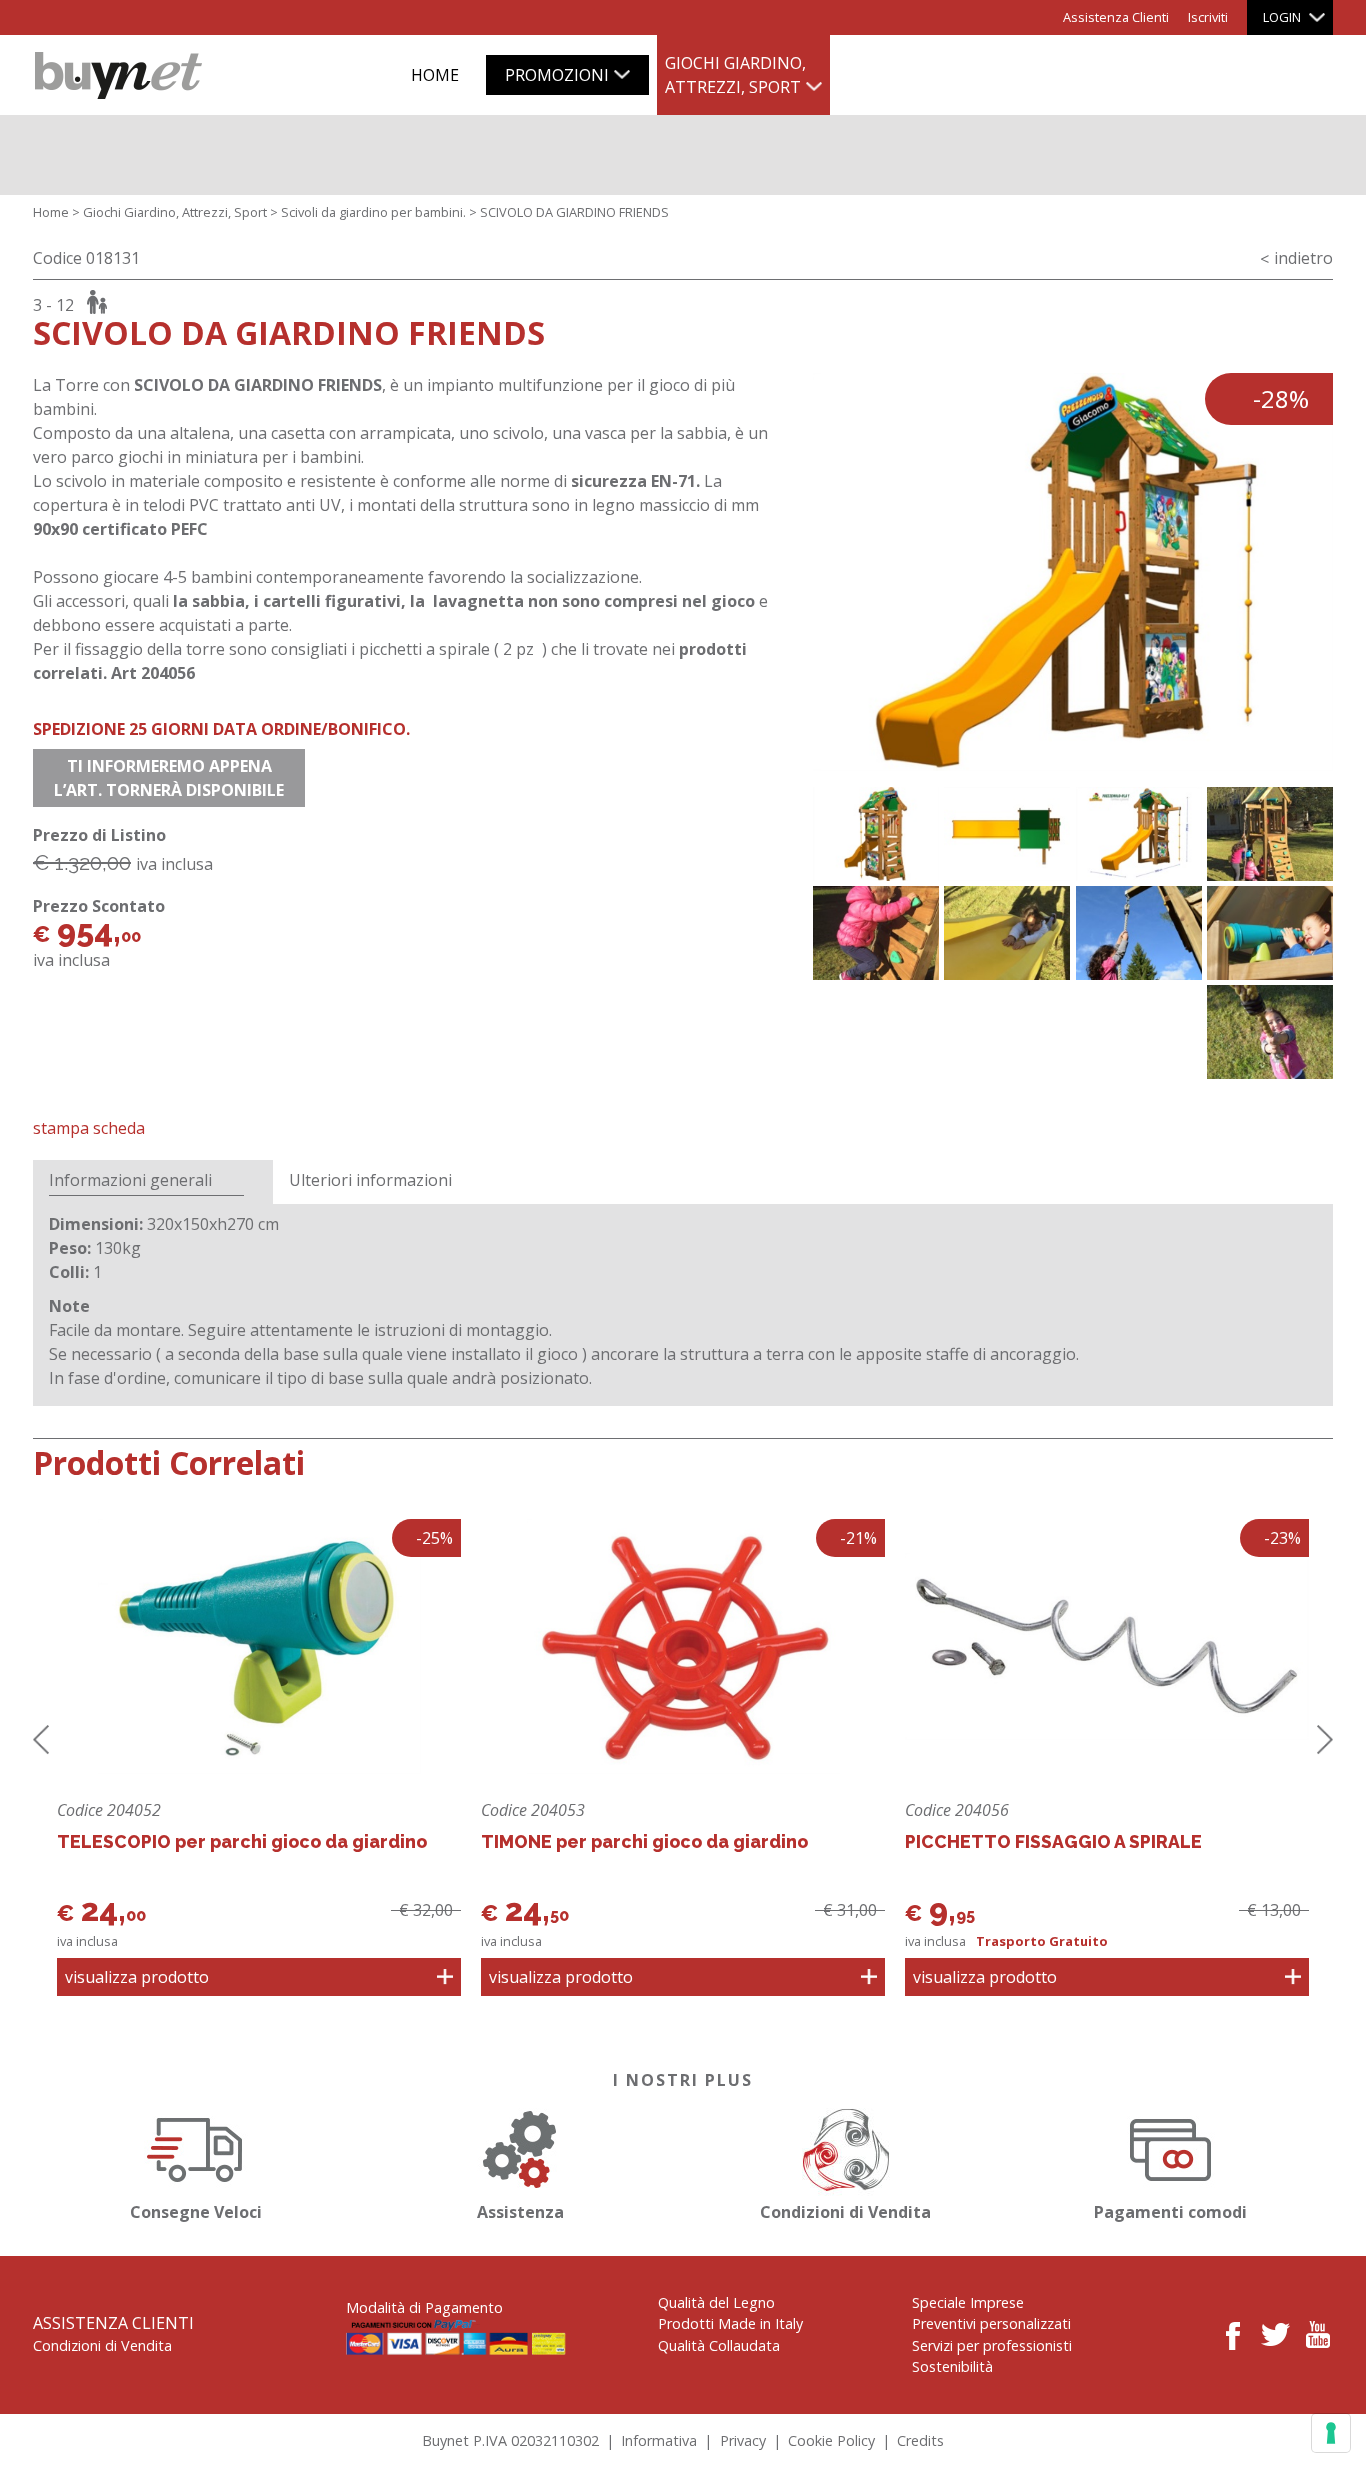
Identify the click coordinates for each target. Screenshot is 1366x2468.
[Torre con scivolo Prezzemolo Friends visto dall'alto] (1007, 834)
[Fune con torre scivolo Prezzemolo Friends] (1139, 933)
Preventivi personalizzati (991, 2323)
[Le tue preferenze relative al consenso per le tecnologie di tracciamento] (1331, 2433)
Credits (920, 2440)
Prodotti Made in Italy (730, 2323)
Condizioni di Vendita (845, 2212)
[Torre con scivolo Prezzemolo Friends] (876, 834)
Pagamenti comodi (1170, 2212)
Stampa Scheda (89, 1128)
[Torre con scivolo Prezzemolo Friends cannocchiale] (1270, 933)
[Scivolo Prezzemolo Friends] (1007, 933)
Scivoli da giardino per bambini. (373, 212)
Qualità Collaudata (719, 2345)
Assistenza (520, 2212)
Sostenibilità (952, 2366)
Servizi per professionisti (992, 2345)
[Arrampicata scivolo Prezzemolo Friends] (876, 933)
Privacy (743, 2440)
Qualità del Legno (716, 2302)
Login (1282, 17)
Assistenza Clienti (1116, 17)
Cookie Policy (831, 2440)
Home (51, 212)
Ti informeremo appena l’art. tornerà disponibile (169, 778)
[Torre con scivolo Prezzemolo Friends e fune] (1270, 1032)
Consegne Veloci (196, 2212)
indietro (1303, 258)
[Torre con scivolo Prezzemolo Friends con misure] (1139, 834)
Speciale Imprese (968, 2302)
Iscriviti (1208, 17)
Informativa (659, 2440)
